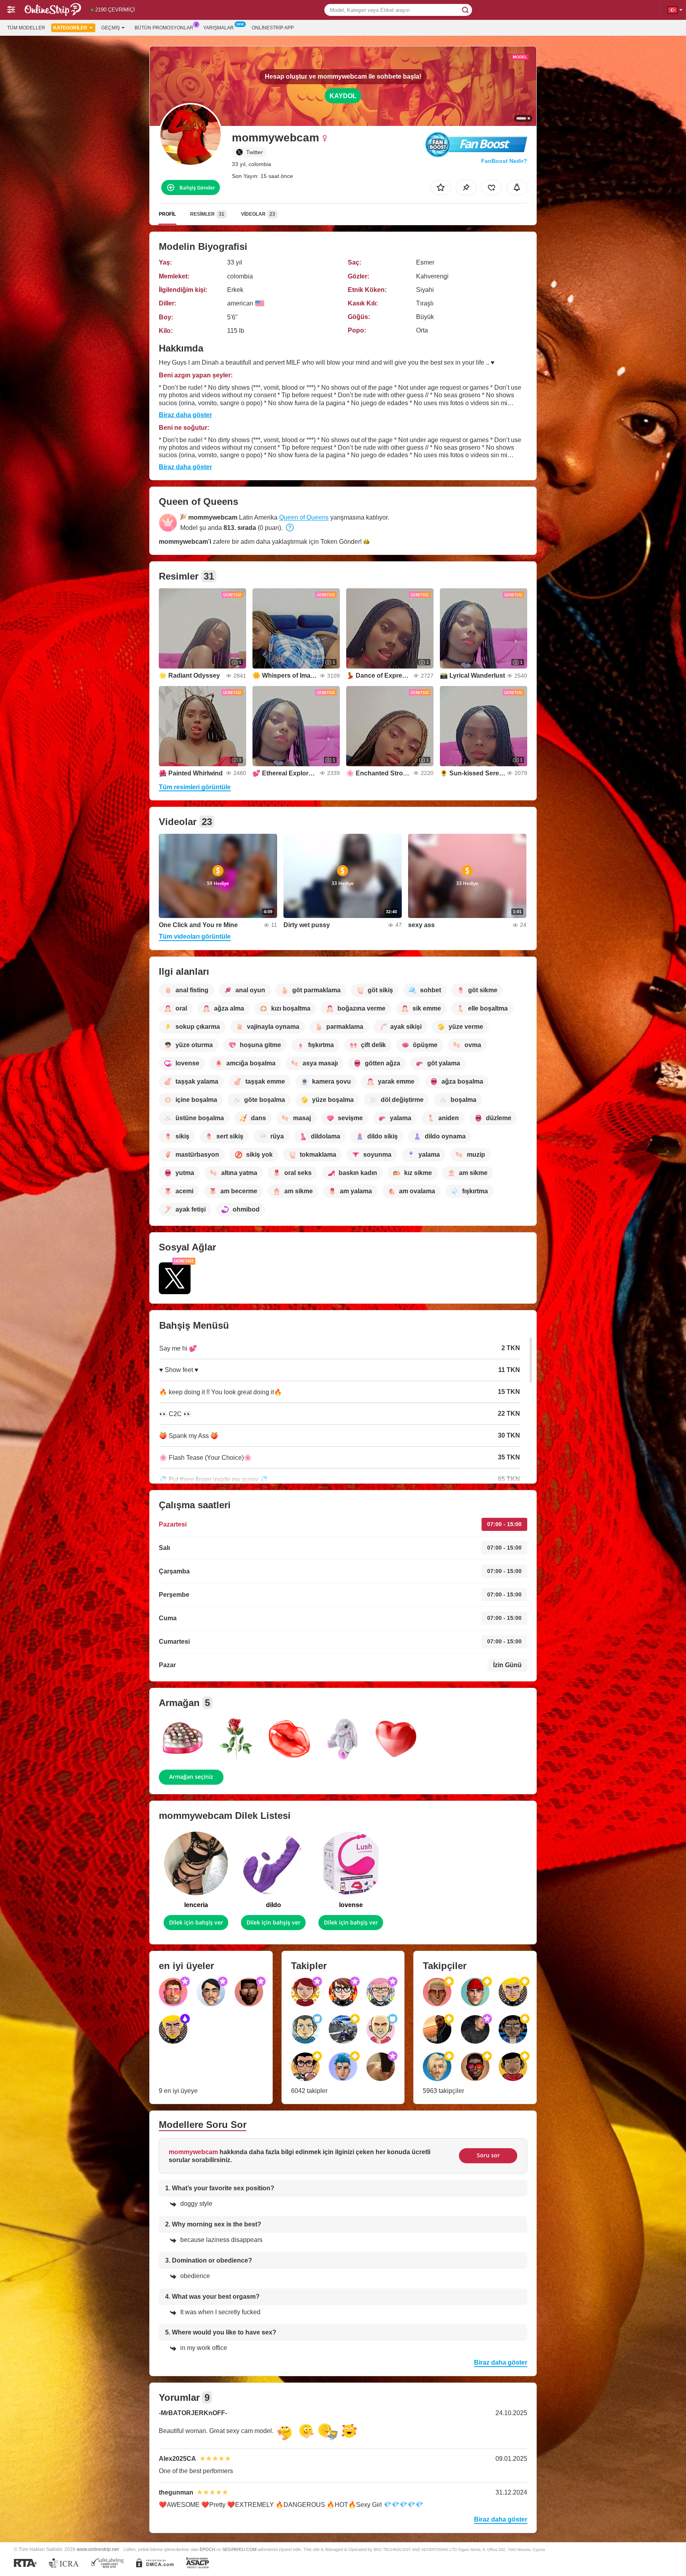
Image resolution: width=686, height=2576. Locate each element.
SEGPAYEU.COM (239, 2549)
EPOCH (207, 2549)
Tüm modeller (26, 28)
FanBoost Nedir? (504, 161)
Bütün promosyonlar (164, 28)
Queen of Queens (304, 517)
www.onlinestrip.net (98, 2549)
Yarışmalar (219, 28)
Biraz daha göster (185, 415)
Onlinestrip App (273, 28)
